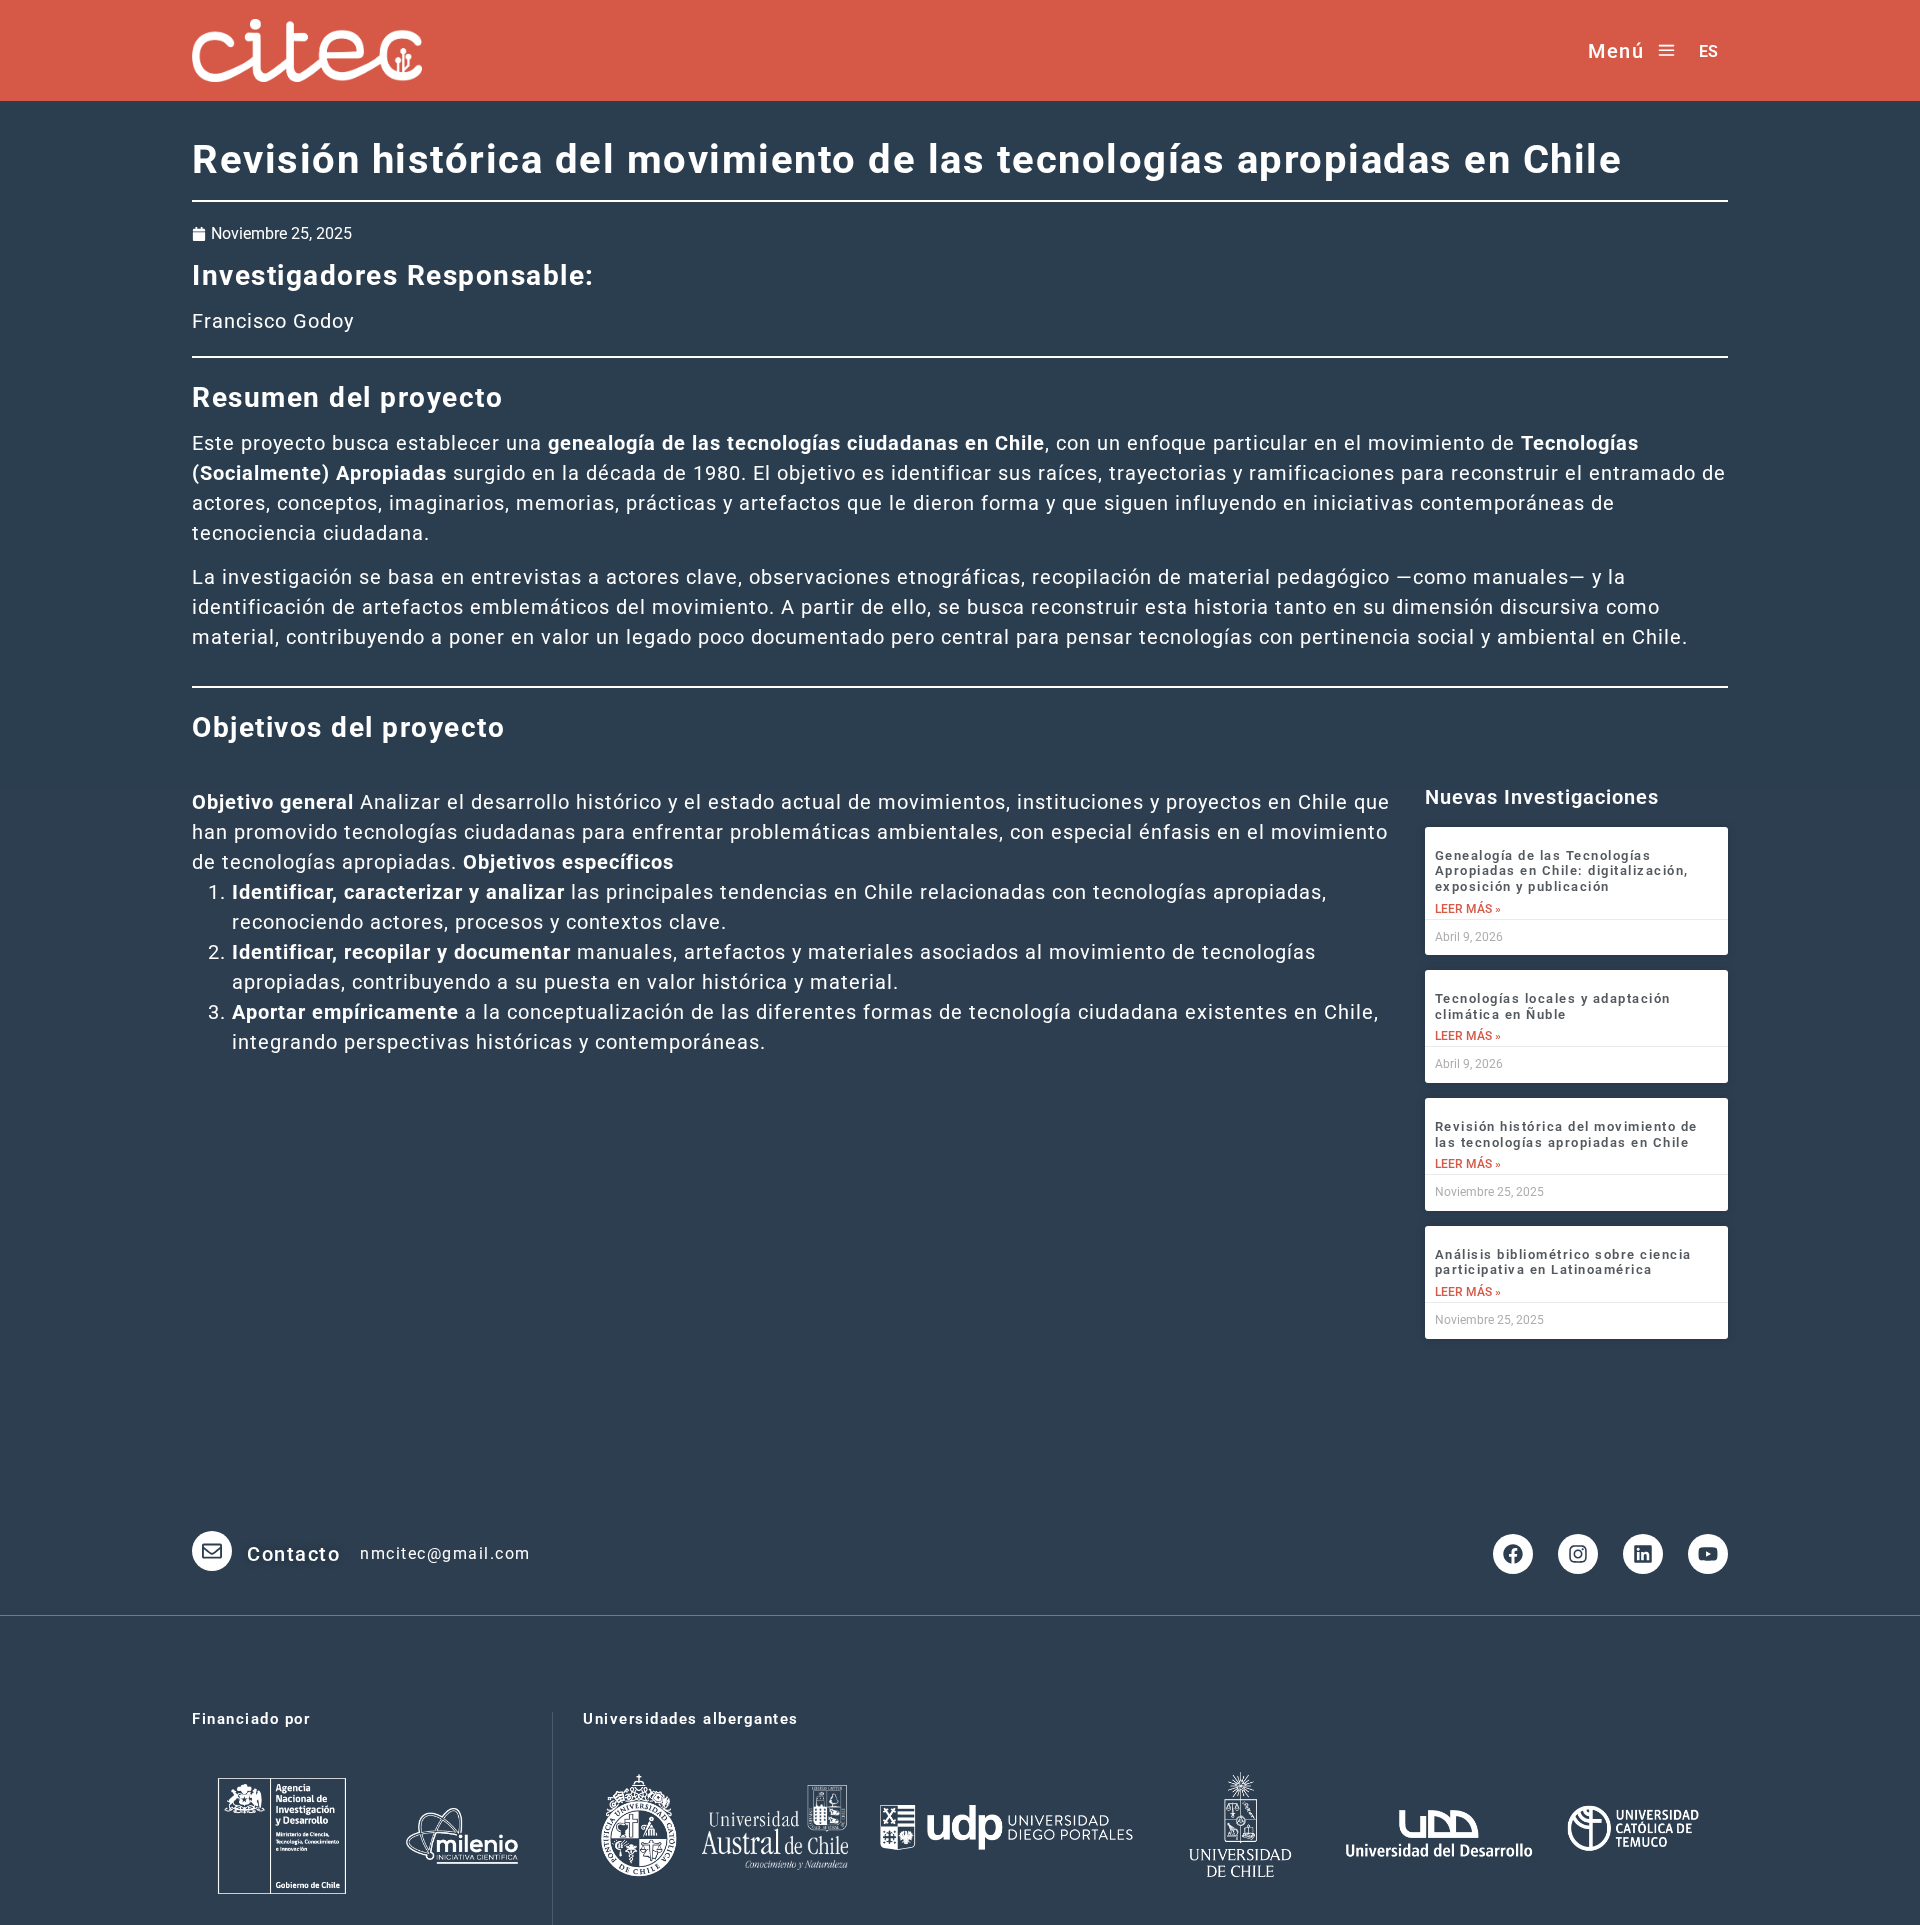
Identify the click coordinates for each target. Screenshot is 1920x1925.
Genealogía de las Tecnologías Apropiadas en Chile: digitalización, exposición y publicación (1562, 871)
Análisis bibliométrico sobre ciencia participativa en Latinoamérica (1563, 1262)
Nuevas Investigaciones (1542, 797)
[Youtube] (1708, 1554)
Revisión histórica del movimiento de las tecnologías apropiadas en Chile (1566, 1134)
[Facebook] (1513, 1554)
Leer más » (1468, 909)
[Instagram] (1578, 1554)
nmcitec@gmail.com (445, 1553)
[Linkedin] (1643, 1554)
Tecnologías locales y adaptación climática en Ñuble (1553, 1006)
